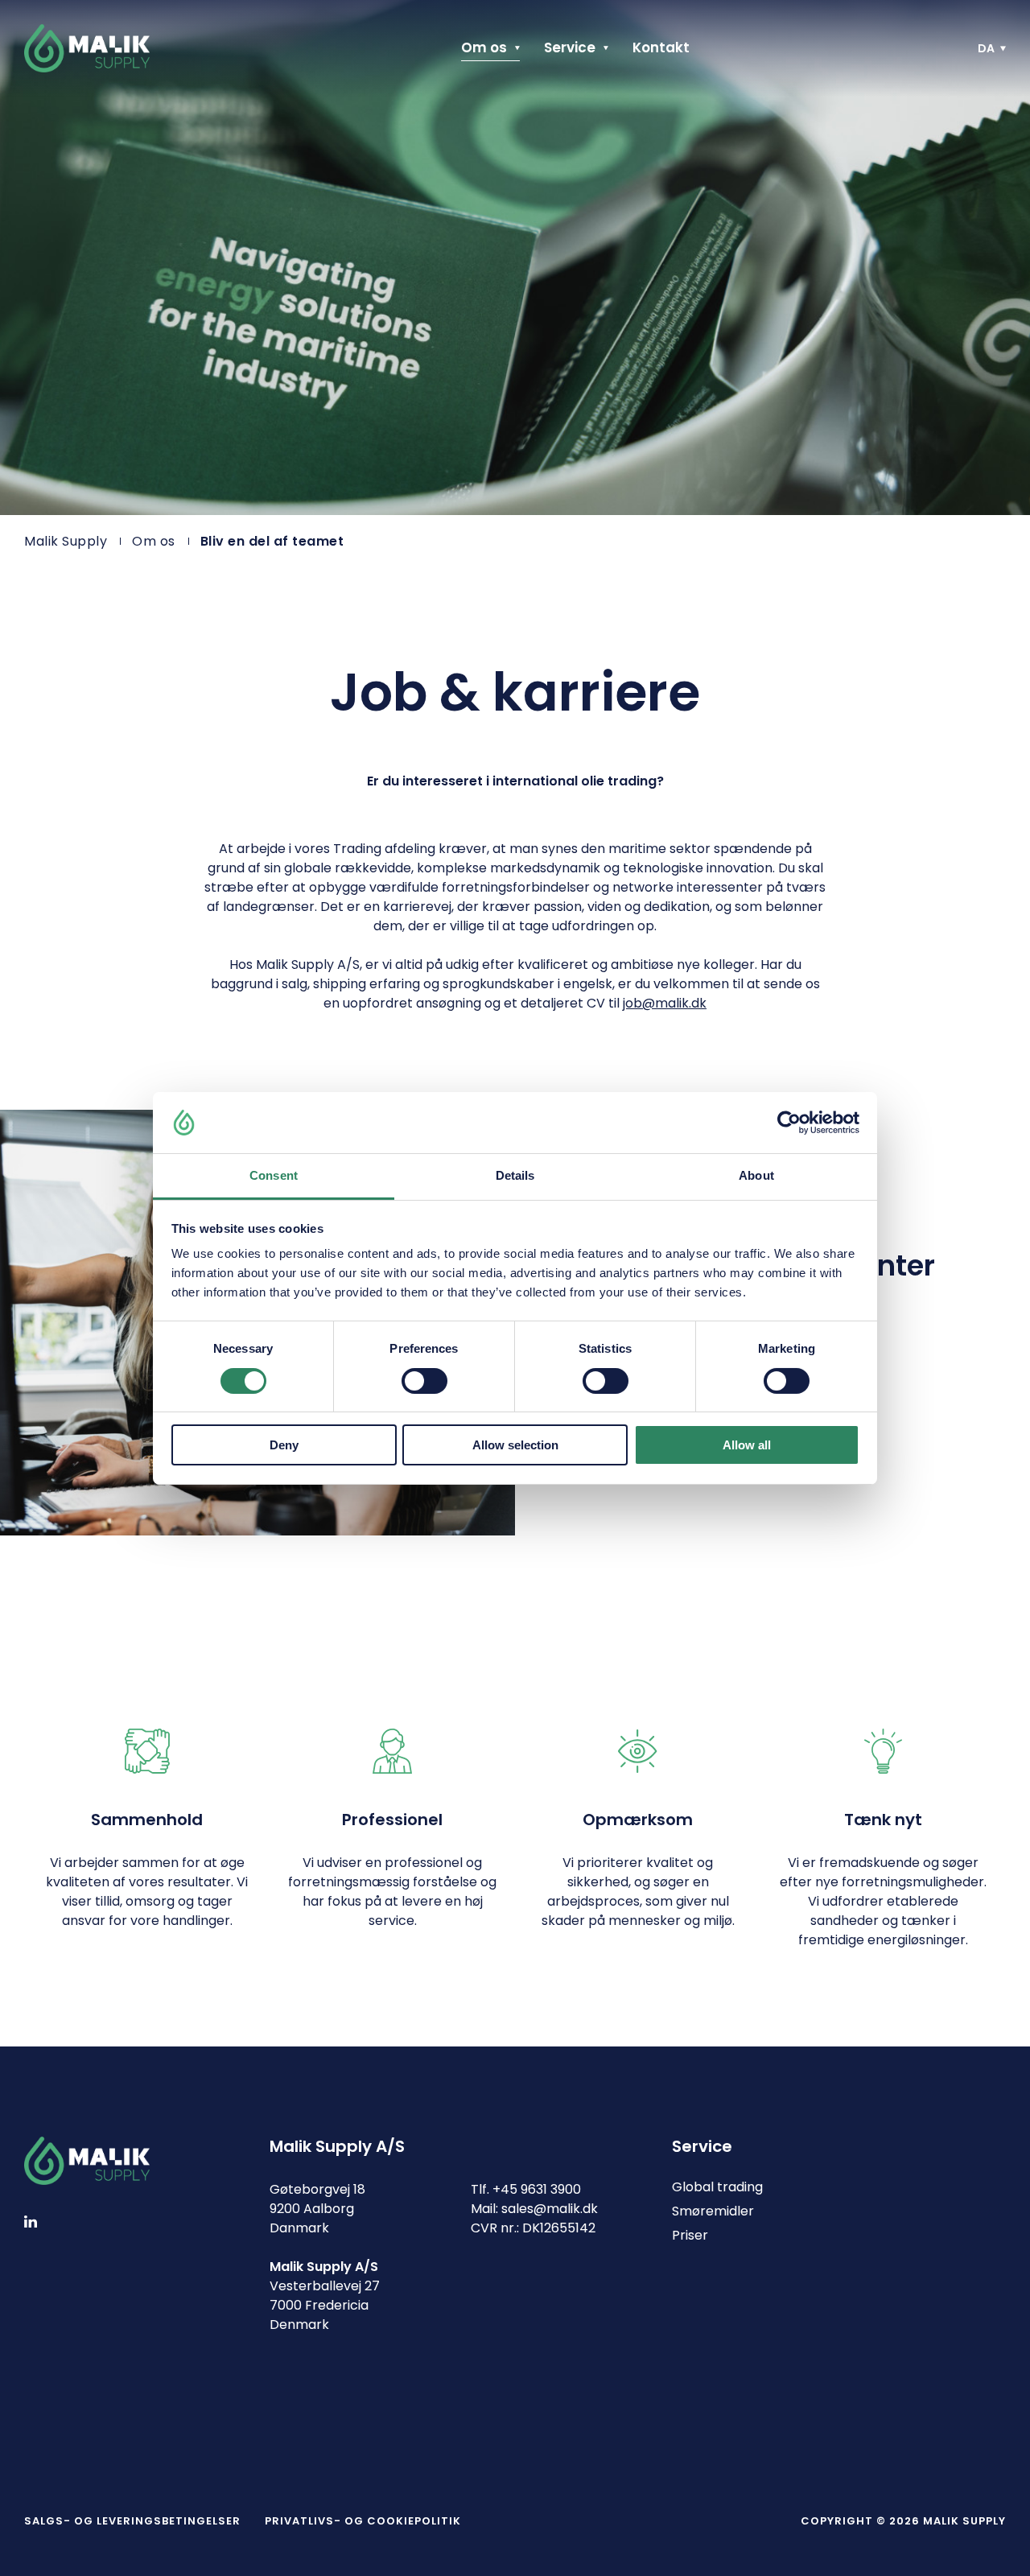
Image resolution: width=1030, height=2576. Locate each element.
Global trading (717, 2187)
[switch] (411, 1378)
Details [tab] (515, 1175)
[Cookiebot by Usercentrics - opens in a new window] (789, 1123)
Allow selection (515, 1445)
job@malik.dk (665, 1003)
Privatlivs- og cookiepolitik (363, 2521)
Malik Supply (66, 541)
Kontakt (661, 48)
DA (986, 48)
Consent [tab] (274, 1175)
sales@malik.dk (550, 2209)
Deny (284, 1445)
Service (570, 48)
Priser (690, 2235)
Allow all (747, 1445)
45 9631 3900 (541, 2189)
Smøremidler (713, 2211)
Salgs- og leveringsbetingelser (132, 2521)
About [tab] (756, 1175)
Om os (484, 48)
